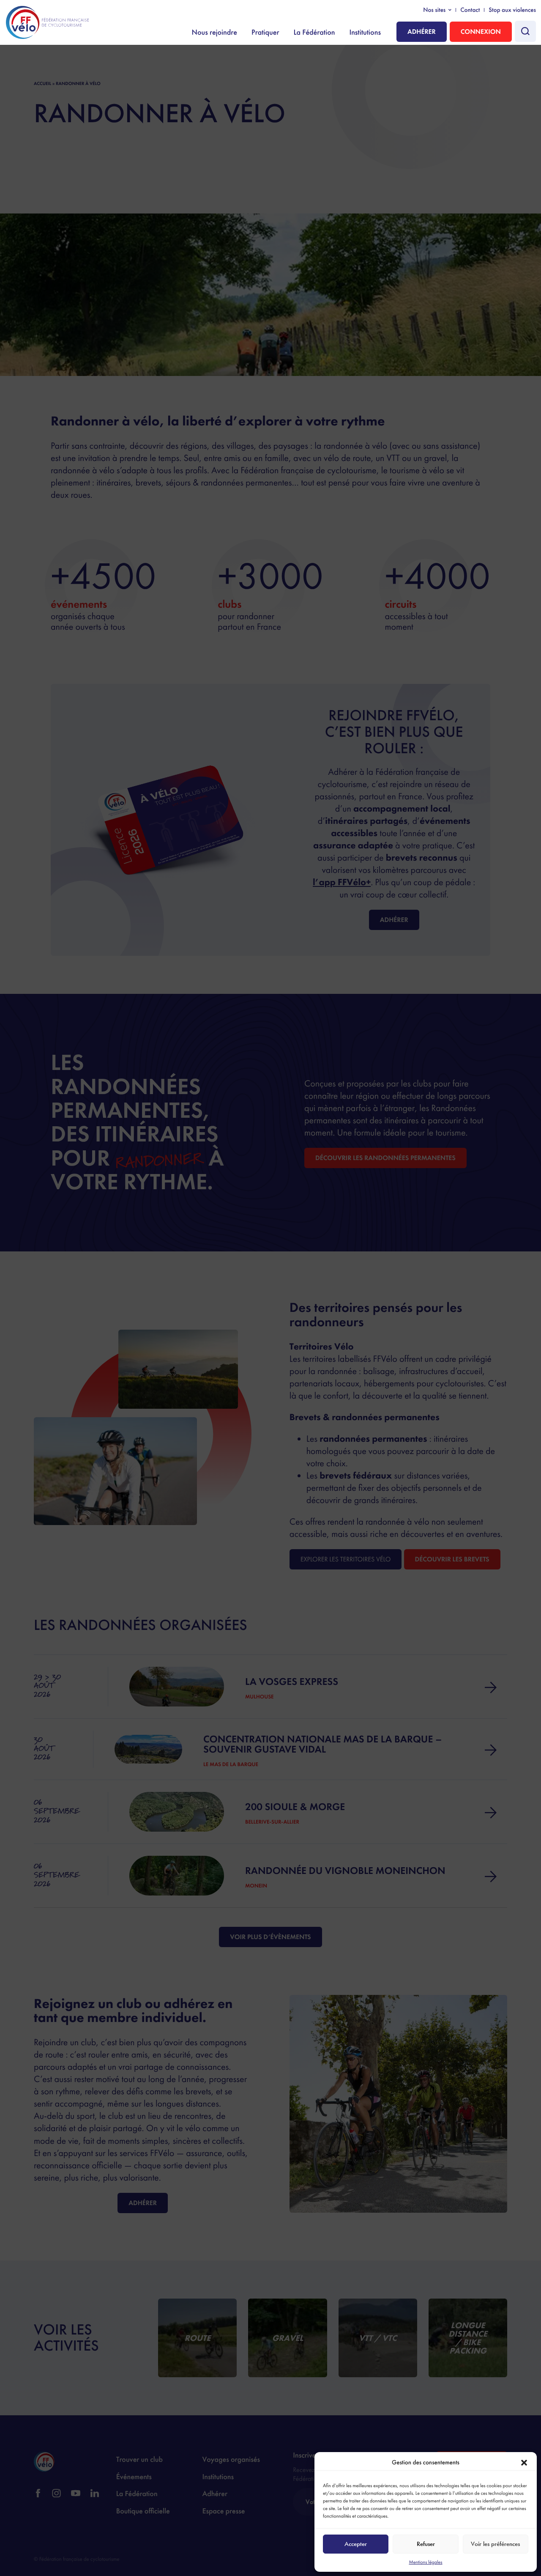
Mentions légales (425, 2562)
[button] (524, 2463)
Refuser (426, 2544)
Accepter (356, 2544)
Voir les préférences (495, 2544)
